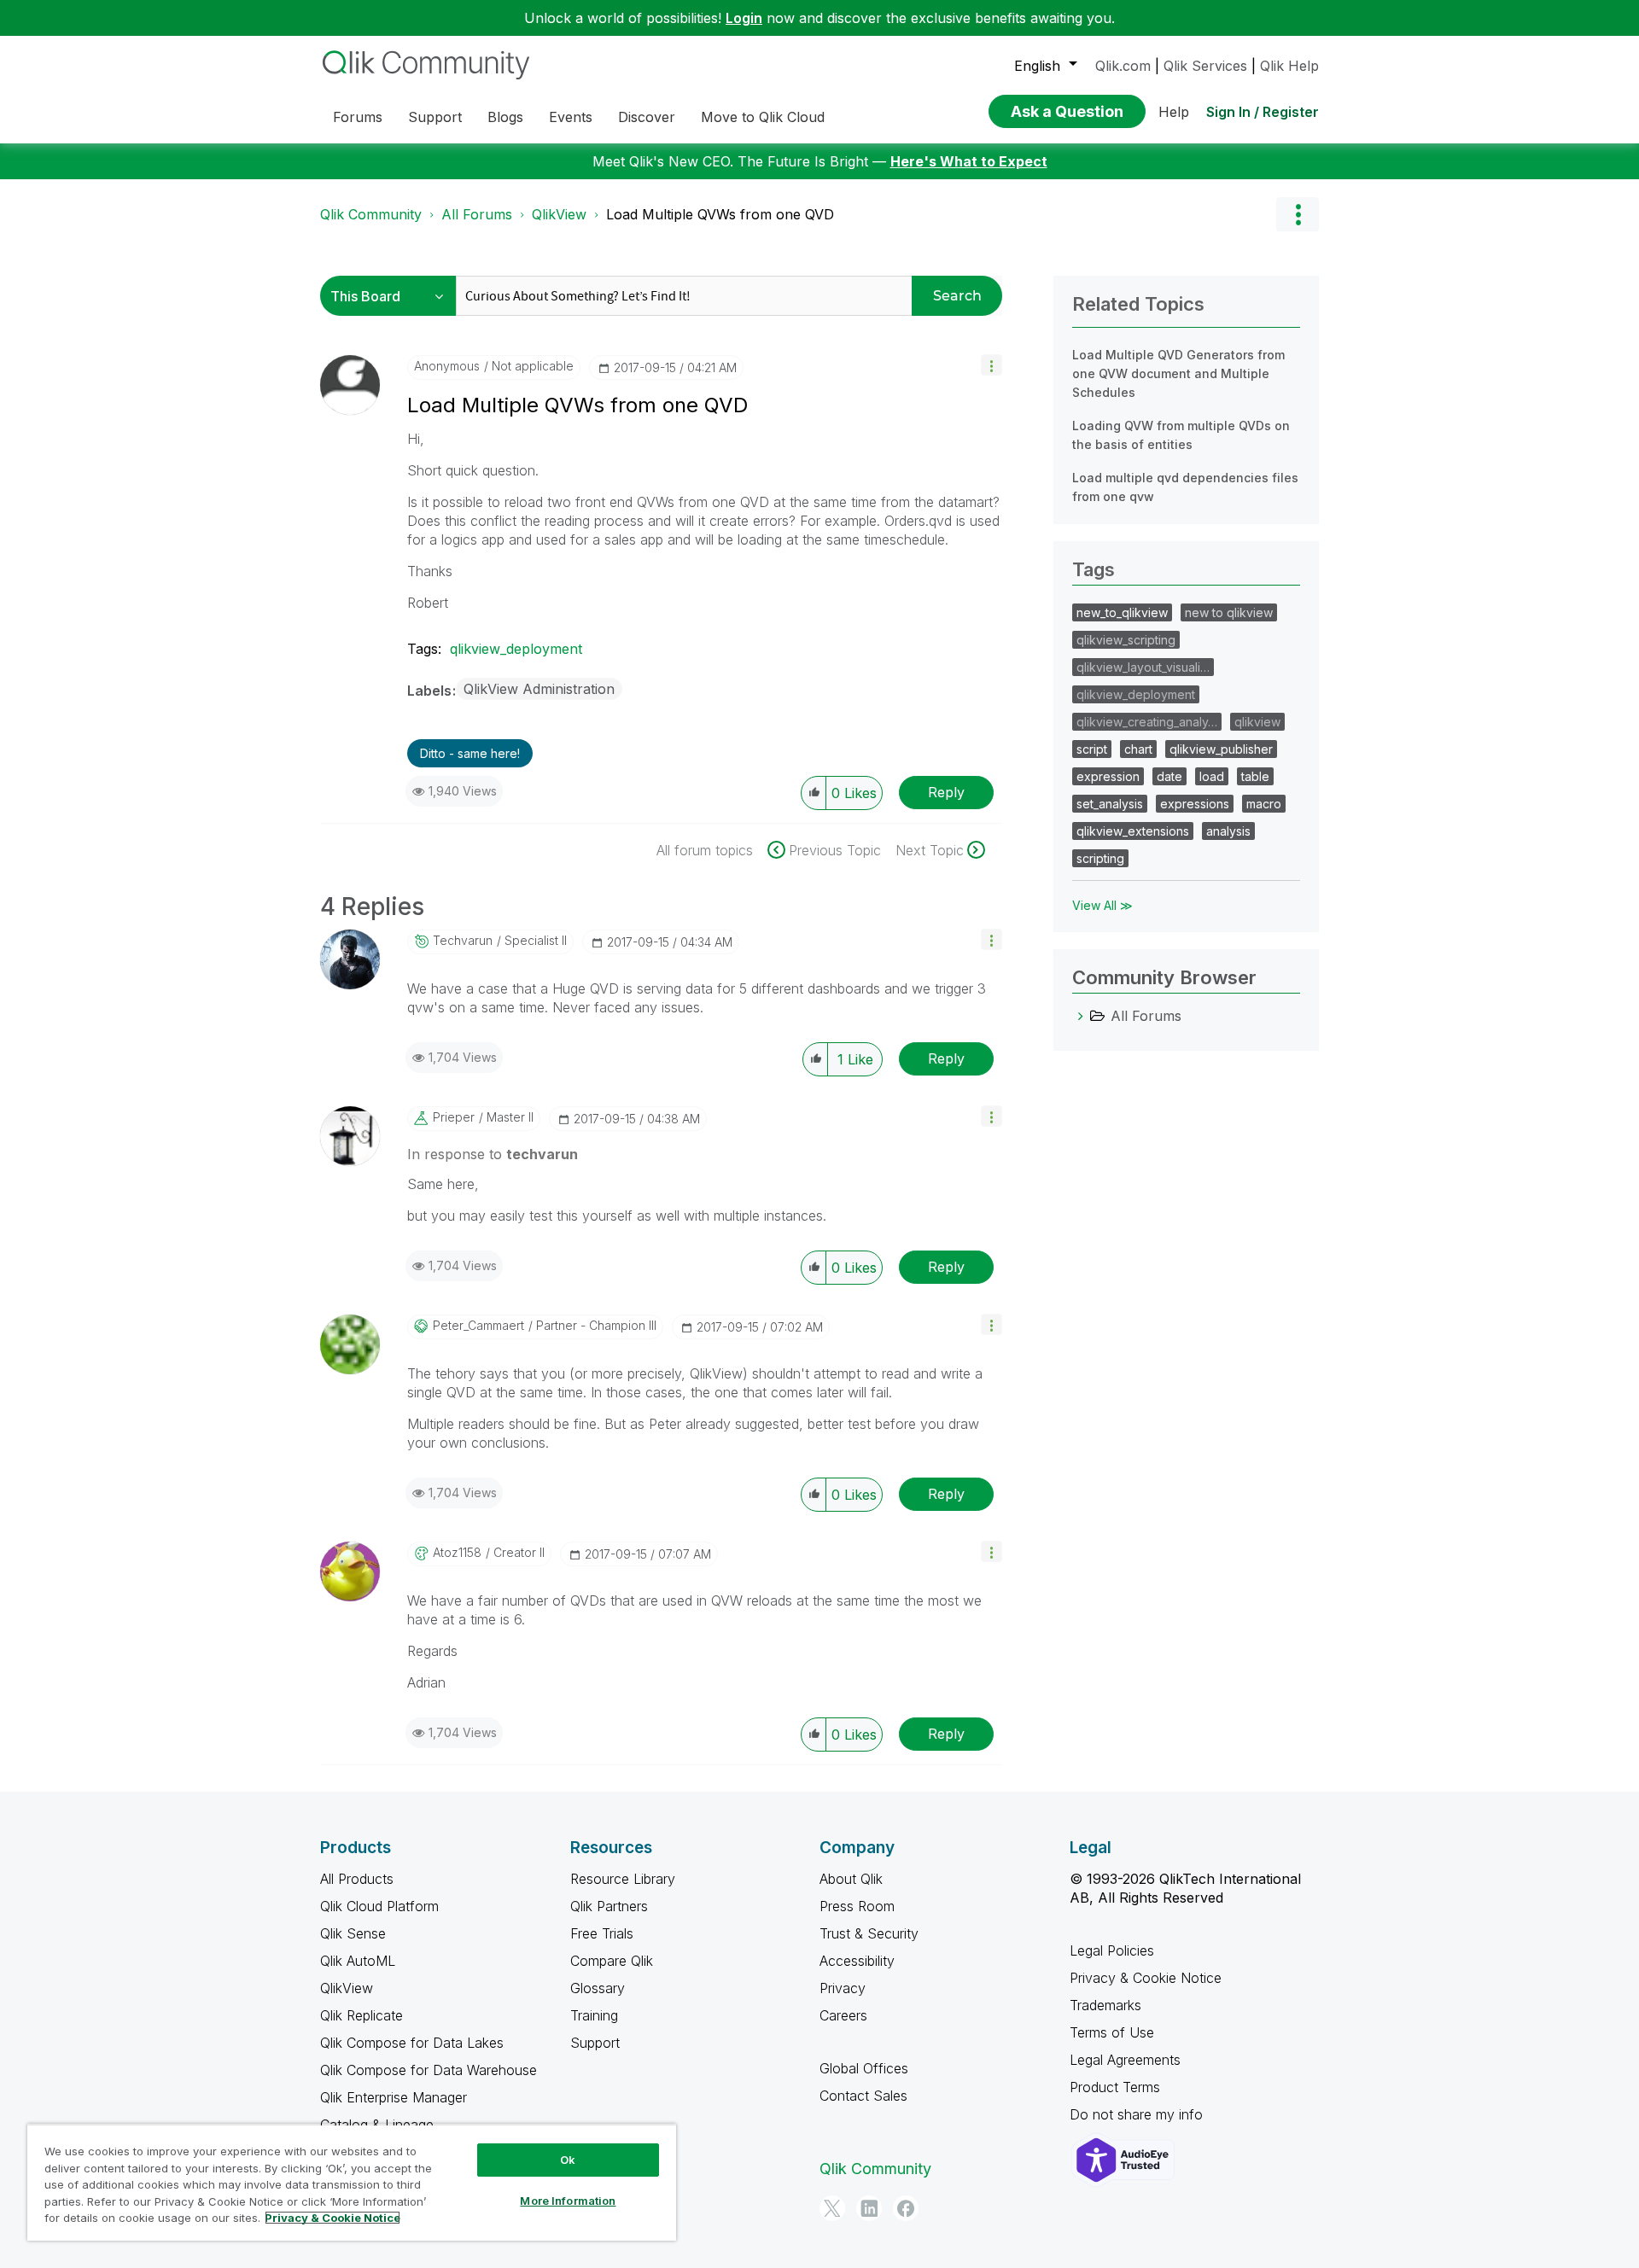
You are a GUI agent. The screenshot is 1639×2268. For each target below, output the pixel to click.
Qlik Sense (353, 1933)
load (1212, 776)
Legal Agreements (1125, 2060)
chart (1138, 749)
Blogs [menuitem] (505, 117)
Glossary (598, 1988)
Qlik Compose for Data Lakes (412, 2043)
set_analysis (1110, 804)
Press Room (857, 1906)
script (1092, 749)
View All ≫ (1102, 905)
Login (744, 18)
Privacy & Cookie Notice (1146, 1978)
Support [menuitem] (435, 117)
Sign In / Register (1263, 112)
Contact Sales (863, 2096)
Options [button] (1298, 214)
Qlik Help (1289, 66)
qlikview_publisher (1221, 749)
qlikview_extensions (1133, 831)
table (1255, 776)
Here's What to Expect (969, 161)
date (1169, 776)
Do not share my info (1138, 2114)
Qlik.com (1123, 66)
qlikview (1257, 722)
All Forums (477, 214)
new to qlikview (1229, 612)
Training (594, 2015)
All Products (357, 1879)
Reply (946, 792)
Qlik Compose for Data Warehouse (429, 2070)
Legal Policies (1112, 1950)
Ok (568, 2160)
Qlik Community (371, 214)
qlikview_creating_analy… (1147, 722)
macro (1264, 804)
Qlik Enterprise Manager (394, 2097)
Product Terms (1115, 2087)
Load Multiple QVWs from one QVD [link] (720, 214)
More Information (568, 2201)
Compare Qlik (612, 1961)
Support (595, 2043)
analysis (1228, 831)
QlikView (559, 214)
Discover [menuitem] (647, 117)
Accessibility (857, 1961)
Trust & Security (869, 1933)
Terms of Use (1112, 2032)
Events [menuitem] (571, 117)
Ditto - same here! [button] (470, 753)
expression (1108, 776)
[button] (992, 365)
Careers (843, 2015)
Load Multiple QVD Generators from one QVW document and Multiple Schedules (1178, 373)
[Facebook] (906, 2208)
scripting (1100, 858)
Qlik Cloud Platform (379, 1906)
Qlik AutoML (358, 1961)
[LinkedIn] (869, 2208)
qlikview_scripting (1126, 640)
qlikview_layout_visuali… (1143, 667)
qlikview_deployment (516, 649)
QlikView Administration (539, 689)
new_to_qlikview (1122, 612)
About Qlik (851, 1879)
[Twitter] (832, 2208)
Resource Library (623, 1879)
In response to (493, 1154)
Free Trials (602, 1933)
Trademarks (1105, 2005)
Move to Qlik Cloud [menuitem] (763, 117)
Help (1174, 112)
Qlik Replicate (362, 2015)
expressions (1195, 804)
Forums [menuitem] (358, 117)
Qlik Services (1205, 66)
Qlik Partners (609, 1906)
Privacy (843, 1988)
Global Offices (864, 2068)
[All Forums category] (1081, 1016)
